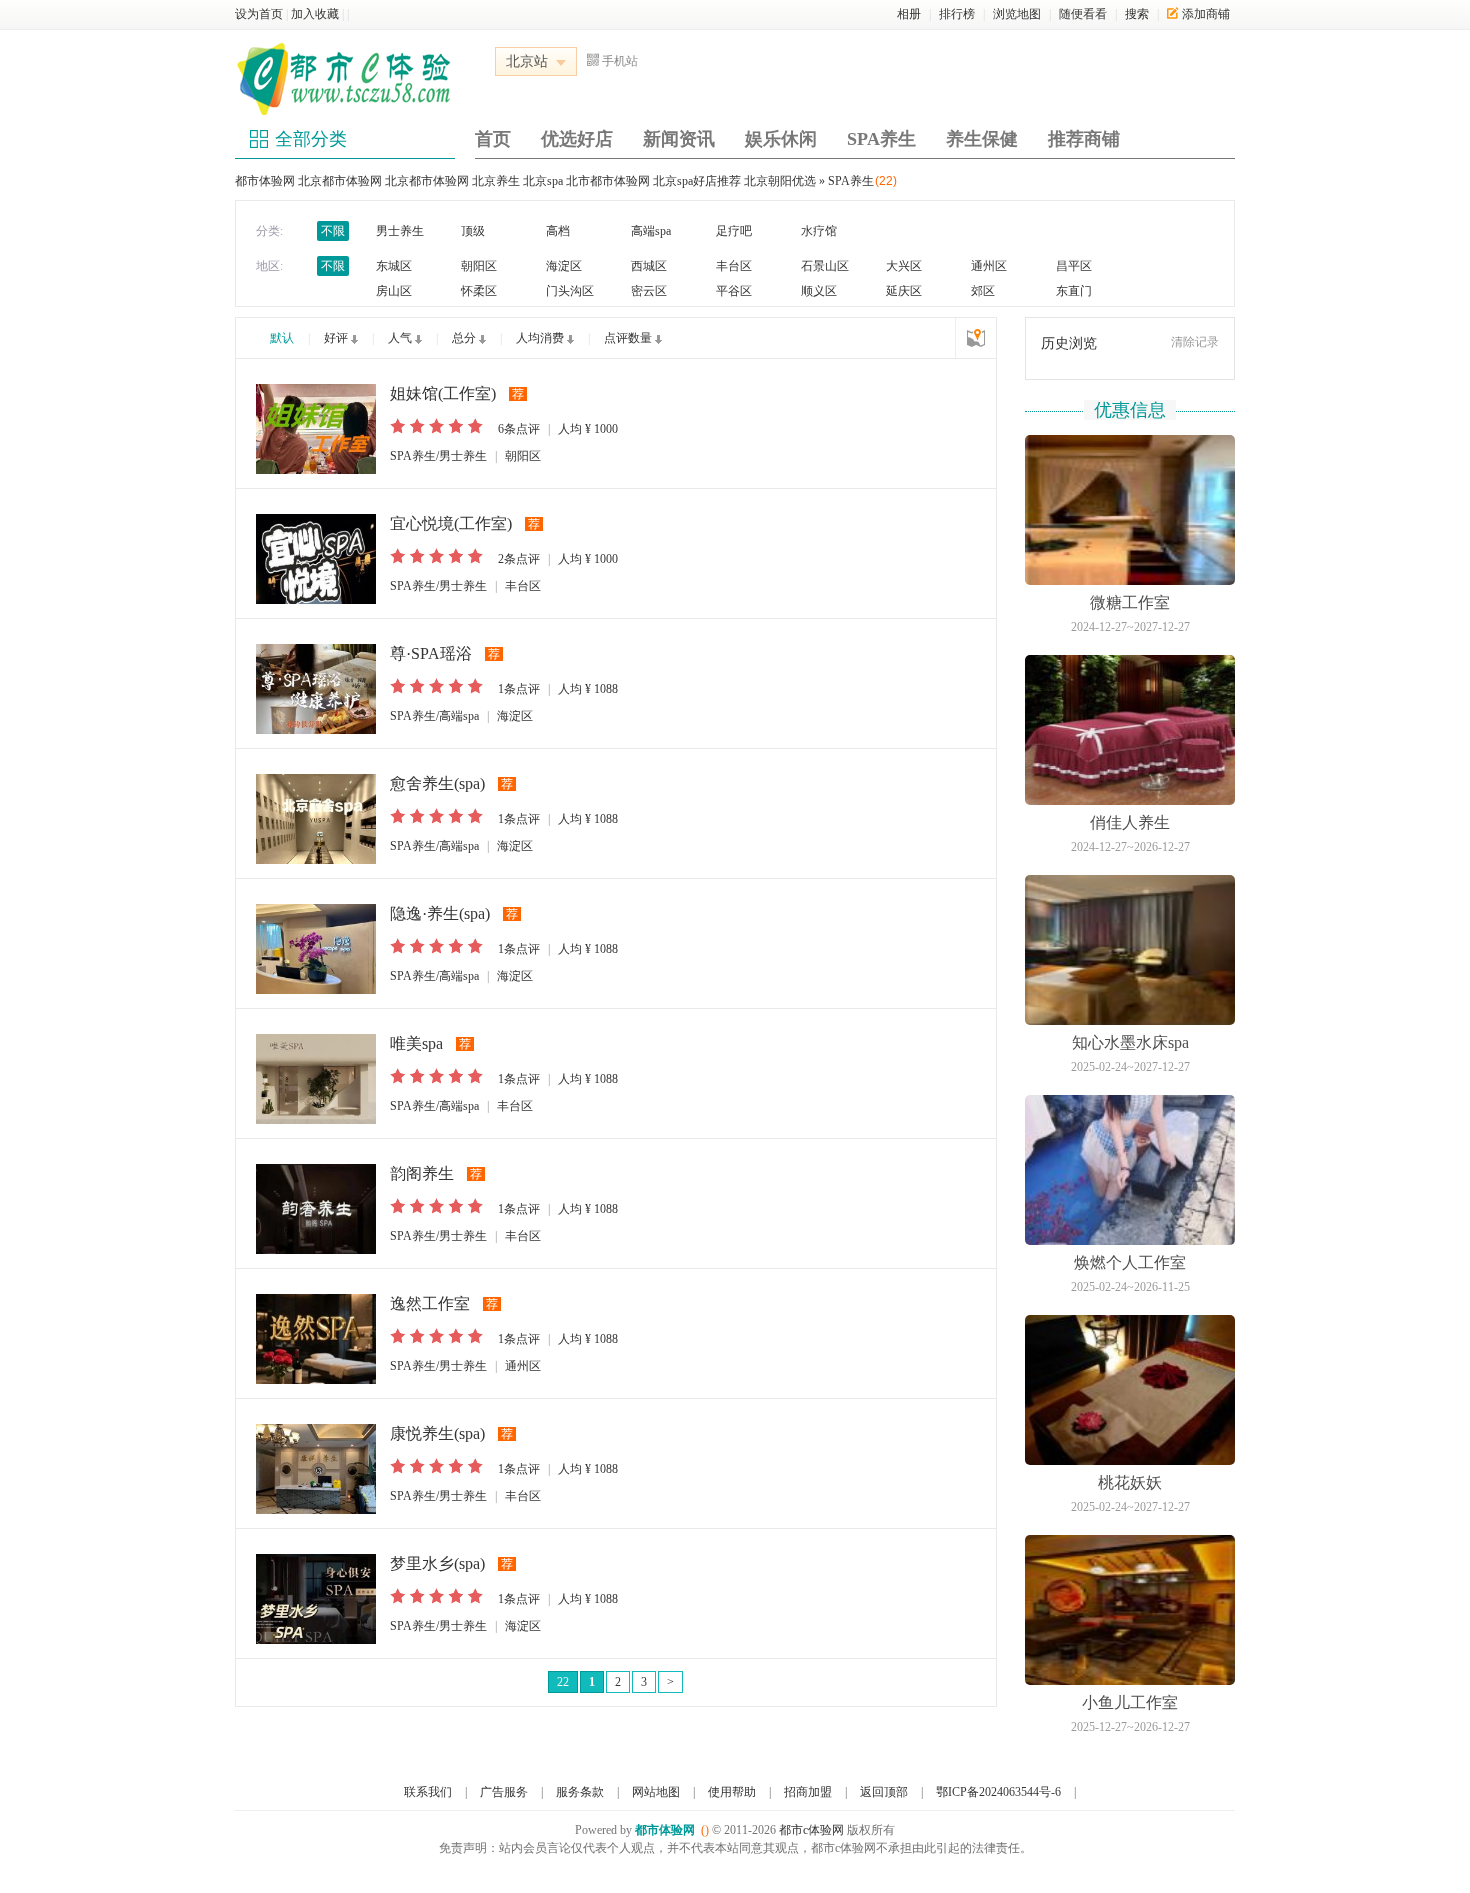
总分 (464, 338)
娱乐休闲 (781, 139)
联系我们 (428, 1792)
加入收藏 (315, 14)
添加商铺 (1206, 14)
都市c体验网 (811, 1830)
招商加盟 (808, 1792)
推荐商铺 (1084, 139)
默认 (282, 338)
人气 (400, 338)
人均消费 (540, 338)
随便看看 (1083, 14)
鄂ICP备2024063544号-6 (998, 1792)
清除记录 (1195, 342)
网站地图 (656, 1792)
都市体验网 (665, 1830)
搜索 (1137, 14)
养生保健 (982, 139)
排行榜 (957, 14)
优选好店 (577, 139)
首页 (493, 139)
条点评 (519, 429)
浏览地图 (1017, 14)
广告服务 (504, 1792)
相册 (909, 14)
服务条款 (580, 1792)
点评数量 (628, 338)
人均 (588, 429)
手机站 (620, 61)
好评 (336, 338)
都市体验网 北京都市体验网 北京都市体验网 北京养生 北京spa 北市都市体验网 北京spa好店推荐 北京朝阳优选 (525, 181)
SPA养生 (881, 139)
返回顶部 (884, 1792)
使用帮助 (732, 1792)
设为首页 (259, 14)
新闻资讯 (679, 139)
